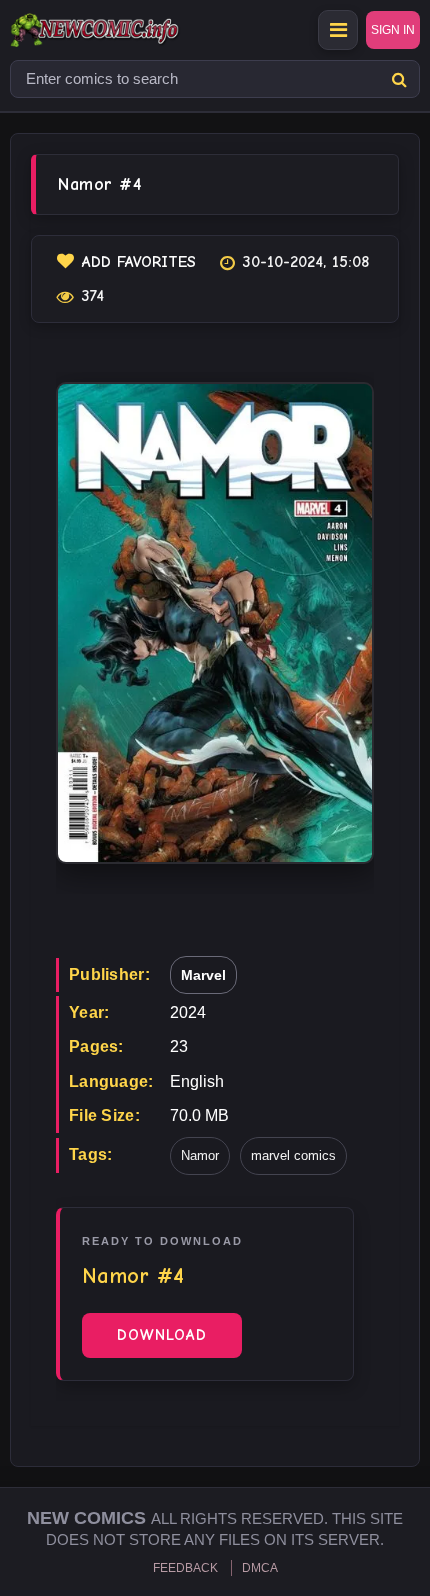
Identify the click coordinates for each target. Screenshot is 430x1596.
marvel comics (293, 1155)
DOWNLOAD (162, 1335)
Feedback (185, 1568)
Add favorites (139, 262)
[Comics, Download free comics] (130, 30)
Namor (200, 1155)
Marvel (203, 975)
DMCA (260, 1568)
